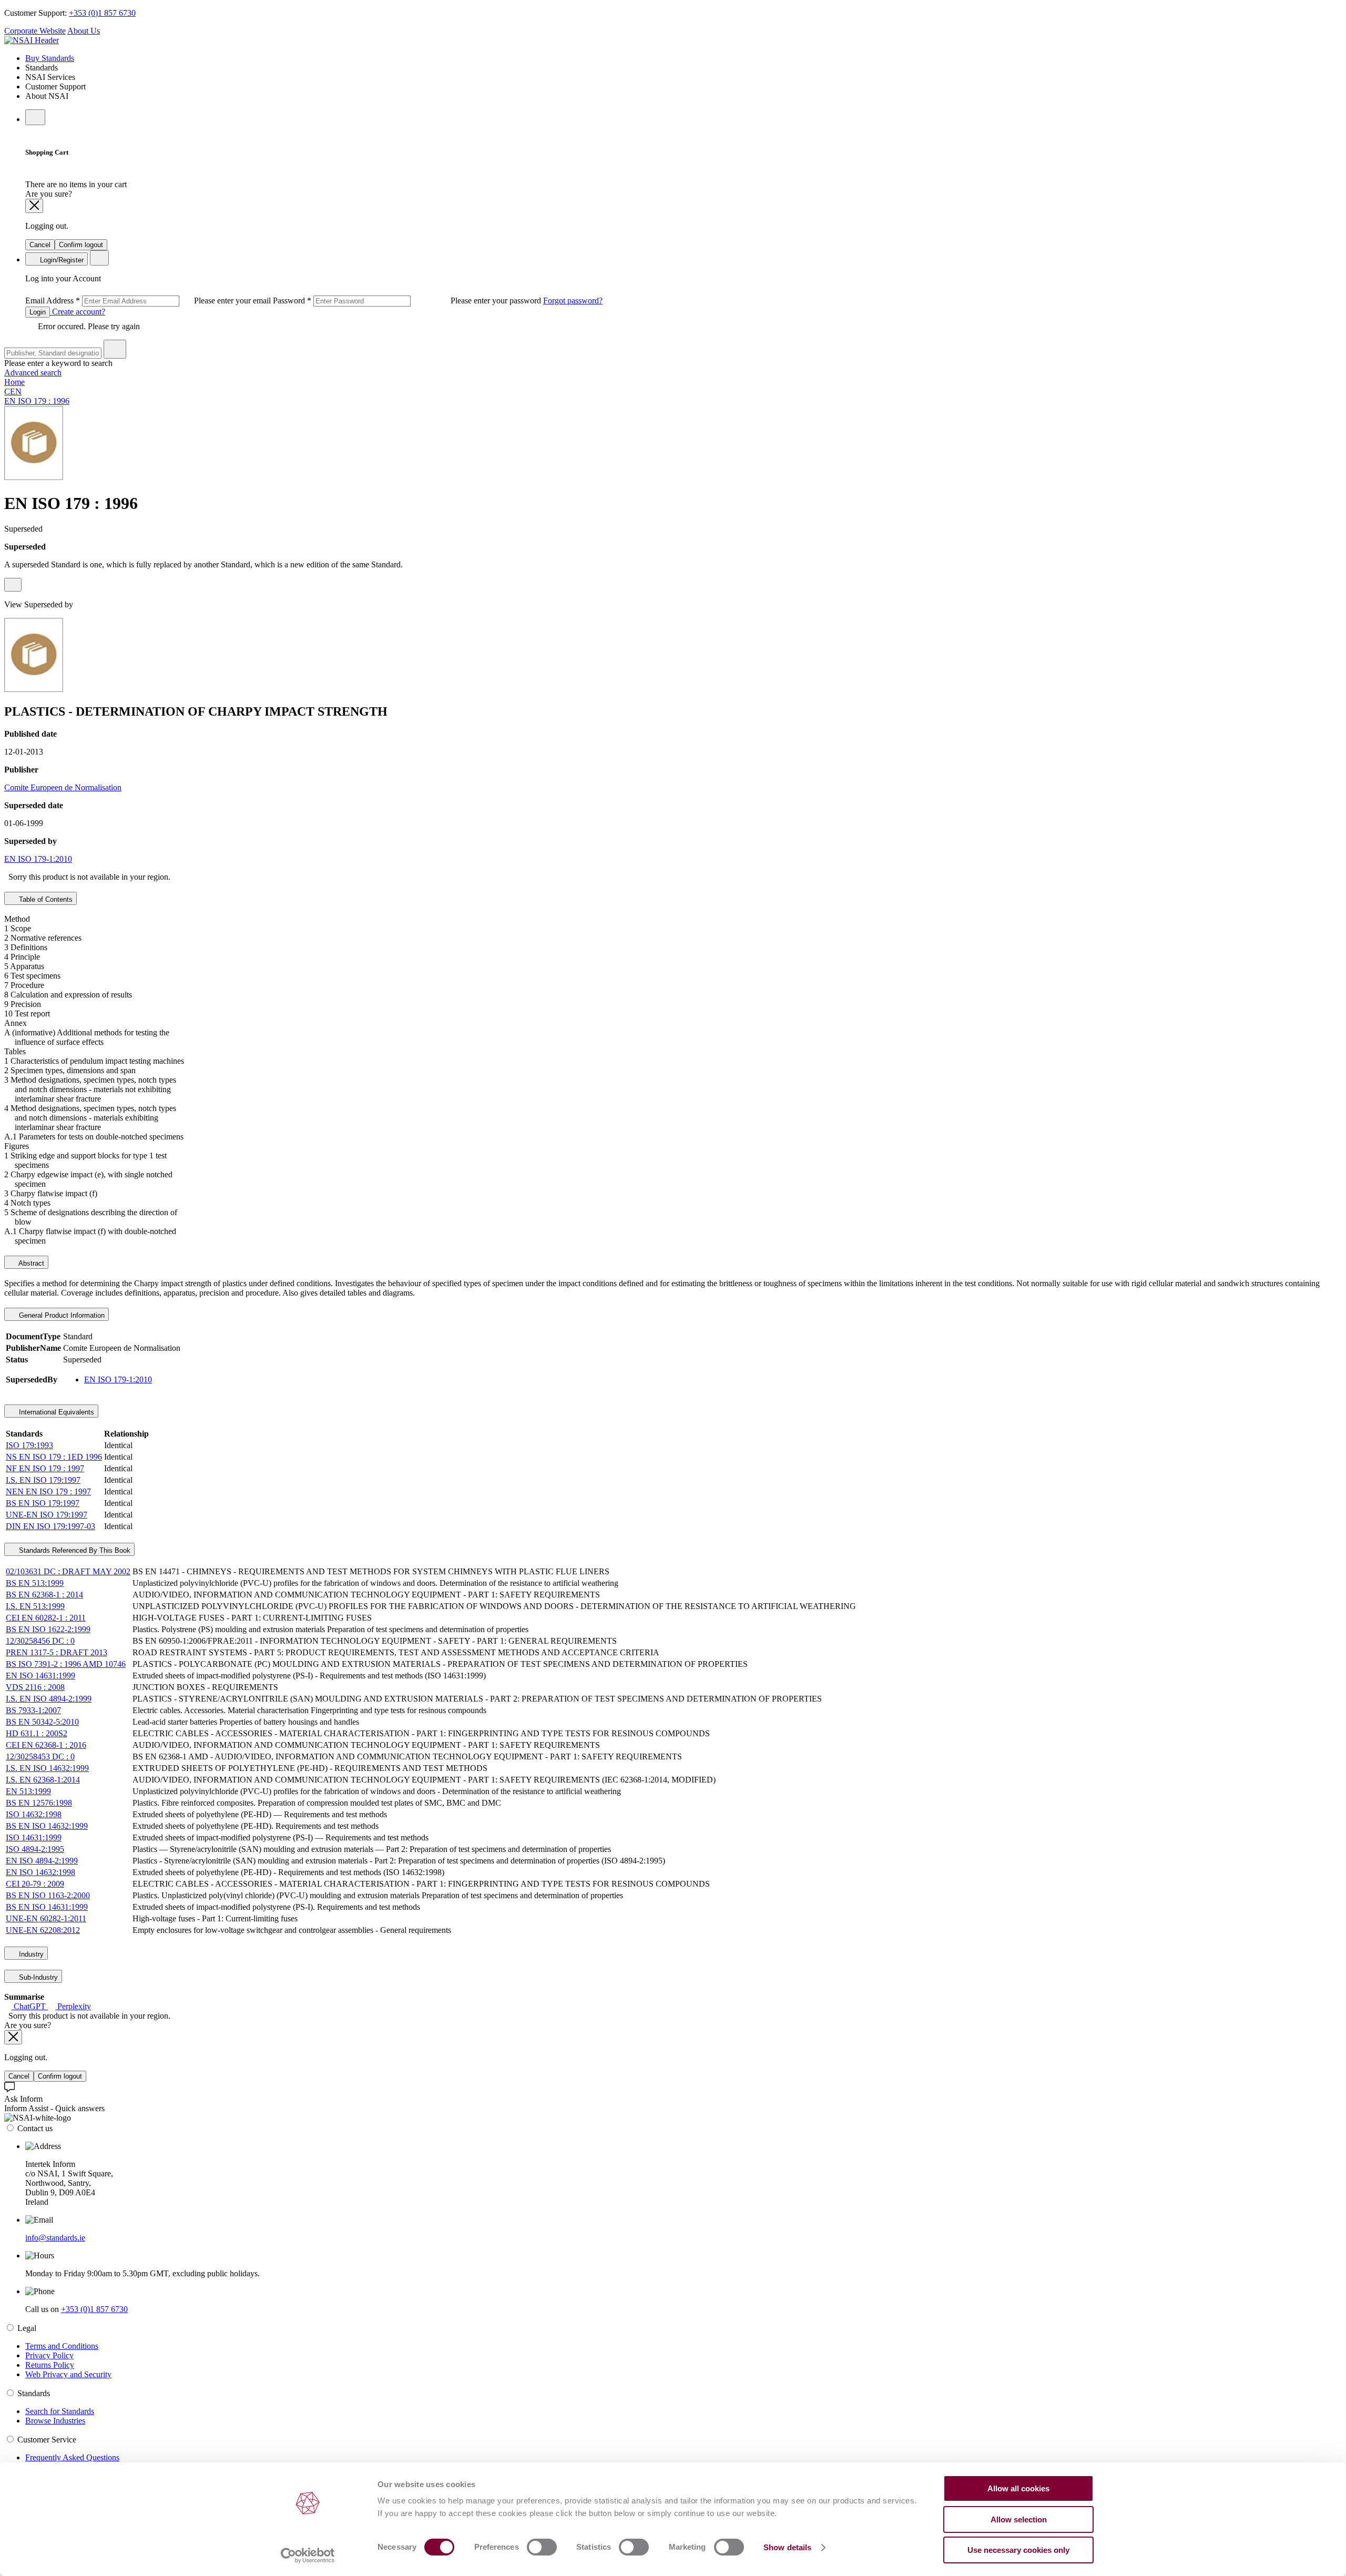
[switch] (542, 2547)
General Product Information (61, 1315)
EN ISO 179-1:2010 (38, 859)
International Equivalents (55, 1412)
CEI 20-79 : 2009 (35, 1884)
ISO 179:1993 (29, 1445)
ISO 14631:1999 (34, 1837)
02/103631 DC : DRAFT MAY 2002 (68, 1571)
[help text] (13, 585)
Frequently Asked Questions (72, 2457)
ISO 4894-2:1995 (35, 1849)
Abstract (30, 1263)
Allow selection (1019, 2519)
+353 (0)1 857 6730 (102, 13)
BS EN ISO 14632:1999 (47, 1826)
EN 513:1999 (28, 1791)
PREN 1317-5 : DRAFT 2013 (57, 1652)
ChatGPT (30, 2006)
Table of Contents (45, 899)
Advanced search (33, 373)
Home (14, 382)
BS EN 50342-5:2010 (42, 1722)
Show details (787, 2547)
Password (408, 301)
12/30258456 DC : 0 (40, 1641)
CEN (13, 391)
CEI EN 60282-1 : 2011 (46, 1618)
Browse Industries (55, 2421)
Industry (30, 1954)
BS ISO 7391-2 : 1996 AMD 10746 (66, 1664)
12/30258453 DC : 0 (40, 1757)
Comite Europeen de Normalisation (63, 787)
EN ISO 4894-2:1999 (42, 1861)
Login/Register (61, 260)
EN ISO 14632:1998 (40, 1872)
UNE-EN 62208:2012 (43, 1930)
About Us (84, 31)
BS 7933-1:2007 (33, 1710)
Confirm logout (81, 245)
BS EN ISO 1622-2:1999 (48, 1629)
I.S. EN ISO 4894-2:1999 (49, 1699)
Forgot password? (573, 301)
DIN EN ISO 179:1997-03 (50, 1526)
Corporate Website (35, 31)
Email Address (149, 301)
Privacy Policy (49, 2355)
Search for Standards (60, 2411)
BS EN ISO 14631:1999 (47, 1907)
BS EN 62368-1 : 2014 (44, 1595)
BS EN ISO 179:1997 (43, 1503)
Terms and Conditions (62, 2346)
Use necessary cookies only (1018, 2550)
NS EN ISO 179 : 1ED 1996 (54, 1457)
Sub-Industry (37, 1977)
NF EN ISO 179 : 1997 (45, 1468)
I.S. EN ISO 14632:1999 (47, 1768)
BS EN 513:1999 (35, 1583)
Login (38, 312)
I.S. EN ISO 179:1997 (43, 1480)
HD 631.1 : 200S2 (37, 1733)
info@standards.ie (55, 2238)
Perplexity (73, 2006)
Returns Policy (50, 2365)
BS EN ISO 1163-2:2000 (48, 1895)
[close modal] (34, 206)
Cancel (40, 245)
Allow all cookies (1018, 2488)
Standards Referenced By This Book (74, 1550)
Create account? (78, 312)
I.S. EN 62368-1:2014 (43, 1780)
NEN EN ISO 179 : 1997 (48, 1491)
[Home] (32, 40)
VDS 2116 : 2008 (35, 1687)
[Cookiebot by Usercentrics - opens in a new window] (308, 2555)
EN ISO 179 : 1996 (37, 401)
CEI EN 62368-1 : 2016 (46, 1745)
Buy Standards (50, 58)
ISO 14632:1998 (34, 1814)
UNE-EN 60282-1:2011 (46, 1918)
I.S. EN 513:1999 (35, 1606)
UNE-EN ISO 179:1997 (47, 1515)
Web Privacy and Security (68, 2374)
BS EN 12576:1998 (39, 1803)
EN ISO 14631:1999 (40, 1676)
